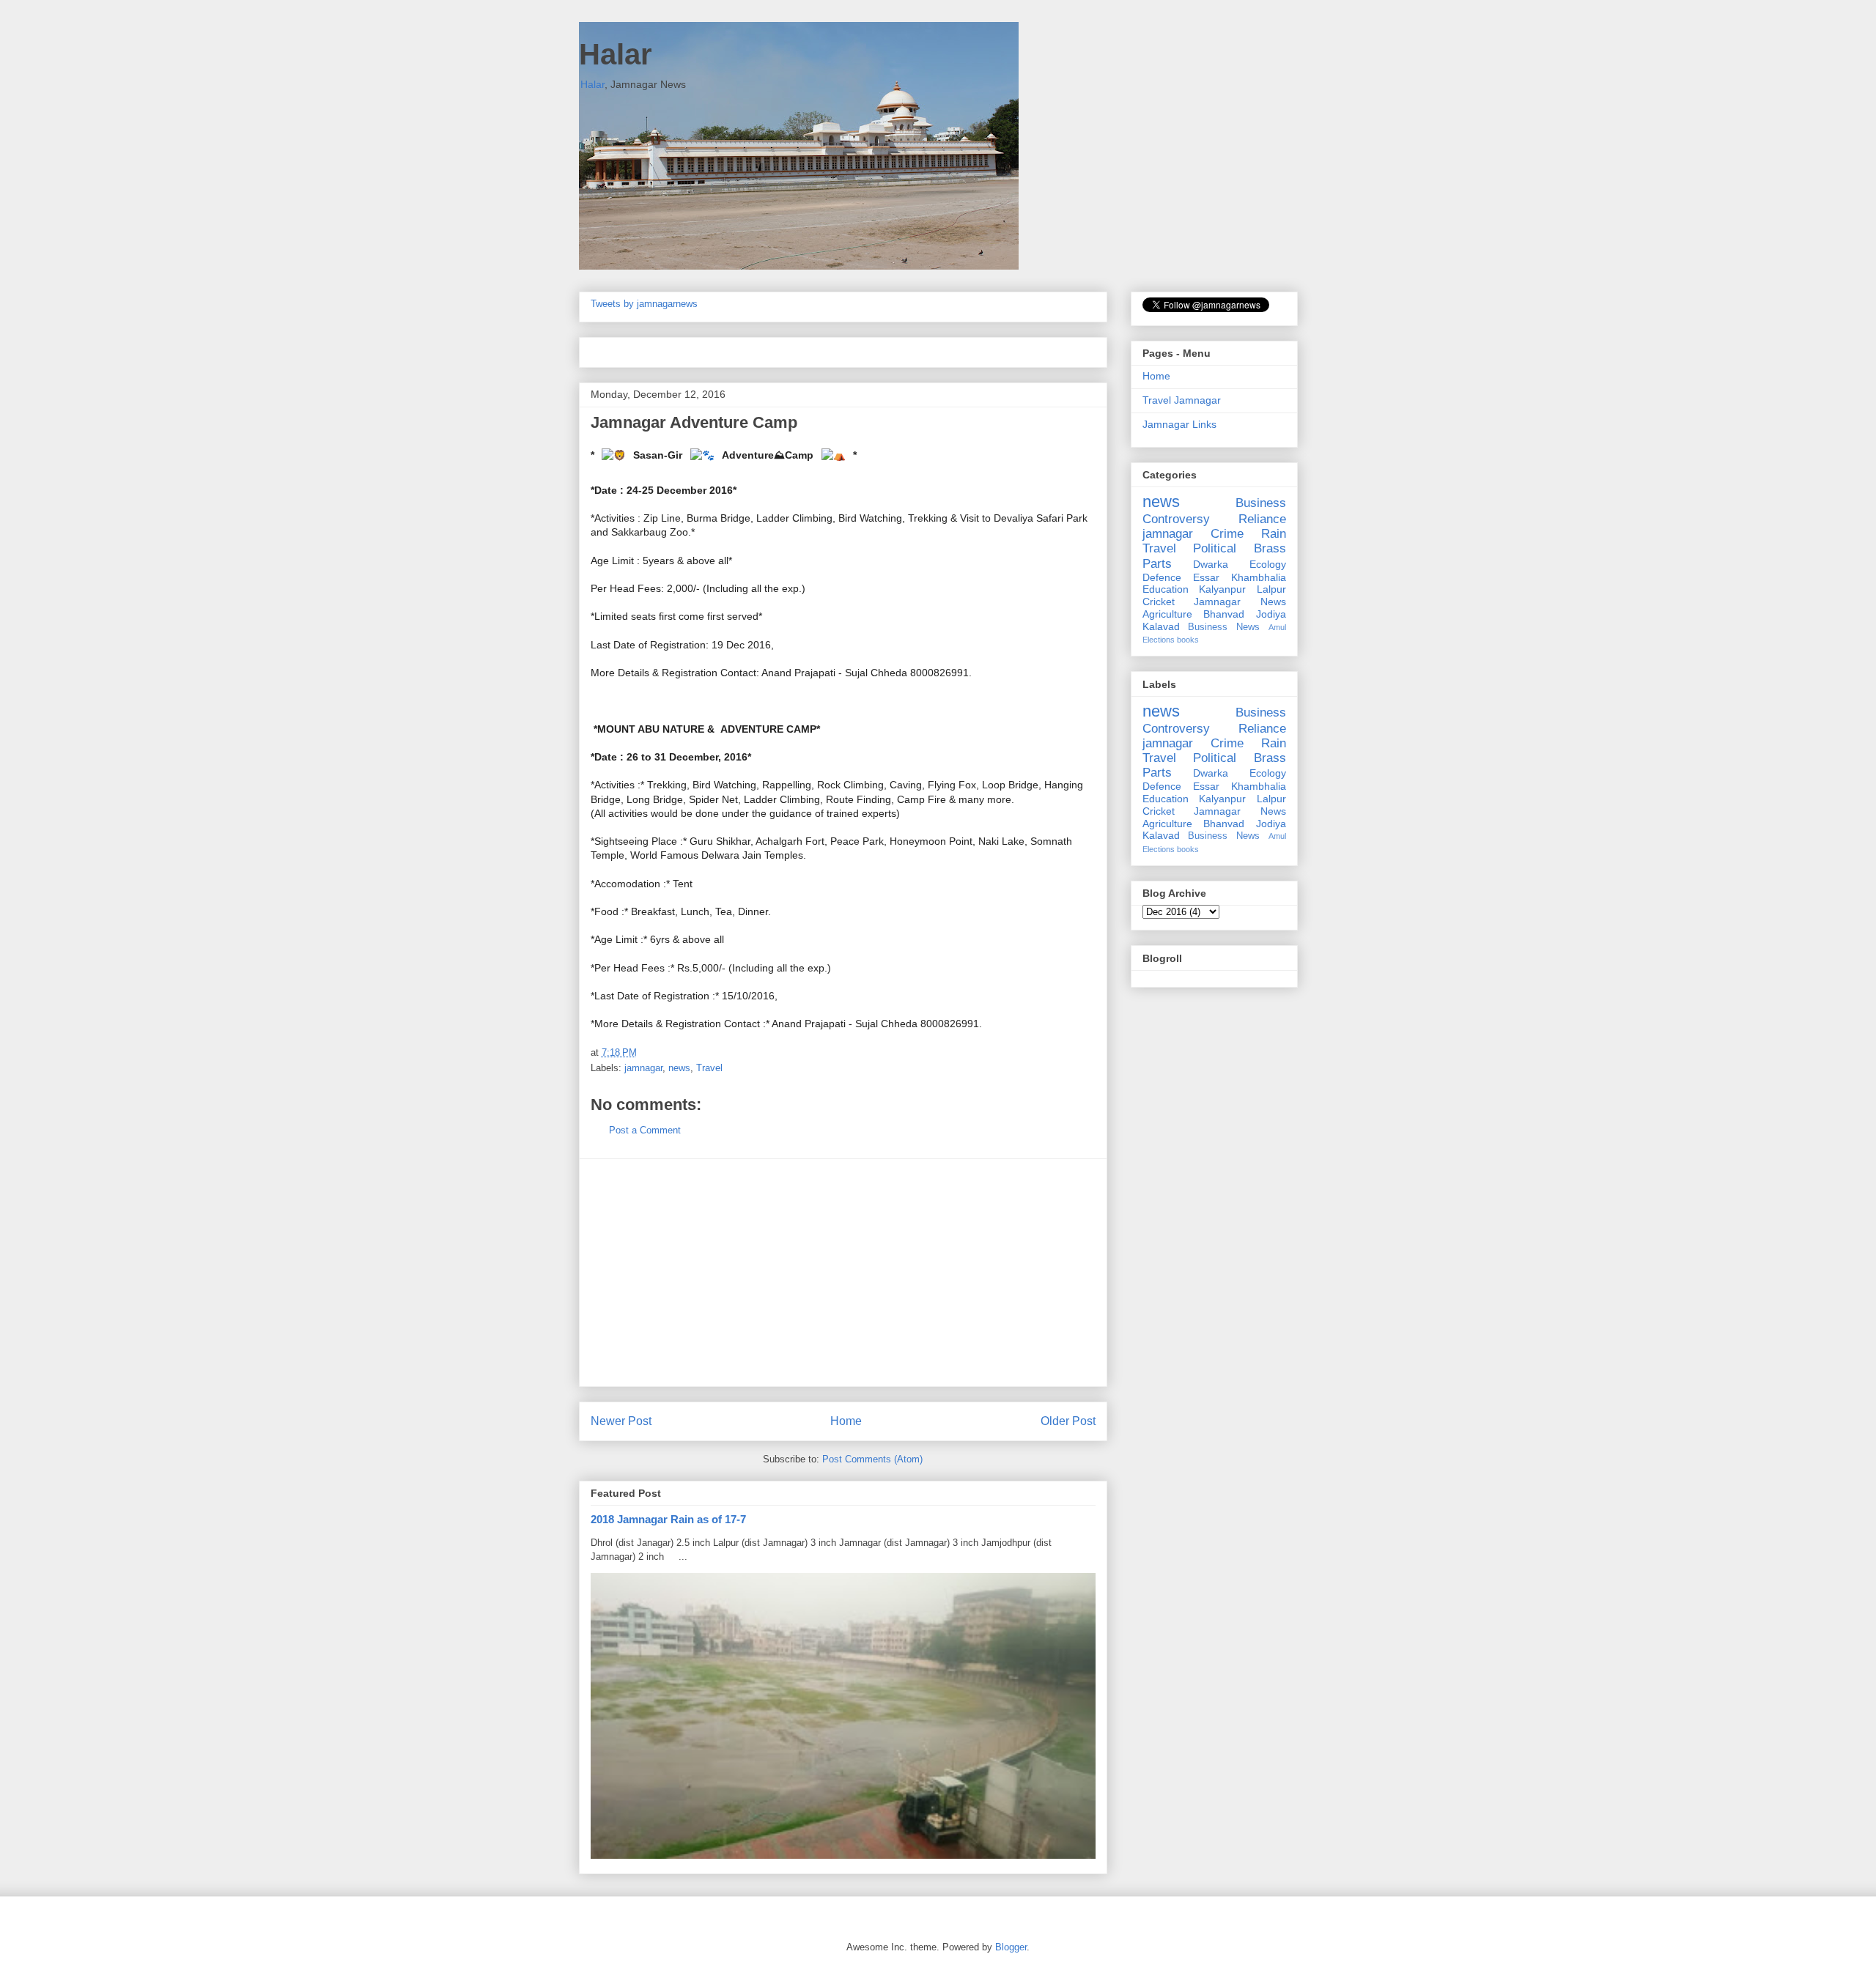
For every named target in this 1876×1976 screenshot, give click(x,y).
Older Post (1068, 1421)
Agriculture (1167, 614)
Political (1215, 548)
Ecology (1268, 564)
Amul (1277, 627)
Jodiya (1271, 614)
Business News (1224, 627)
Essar (1206, 577)
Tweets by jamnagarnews (644, 304)
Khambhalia (1259, 577)
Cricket (1159, 602)
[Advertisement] (843, 1273)
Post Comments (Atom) (872, 1459)
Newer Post (621, 1421)
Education (1166, 589)
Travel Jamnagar (1182, 400)
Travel (709, 1068)
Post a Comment (645, 1130)
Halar (616, 54)
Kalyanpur (1222, 589)
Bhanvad (1224, 614)
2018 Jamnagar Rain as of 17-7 (668, 1519)
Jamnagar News (1240, 602)
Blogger (1011, 1947)
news (679, 1068)
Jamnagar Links (1179, 424)
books (1188, 640)
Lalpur (1271, 589)
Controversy (1176, 519)
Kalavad (1161, 626)
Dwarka (1211, 564)
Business (1261, 503)
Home (846, 1421)
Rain (1274, 534)
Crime (1227, 534)
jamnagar (643, 1068)
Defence (1162, 577)
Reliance (1262, 519)
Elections (1159, 640)
